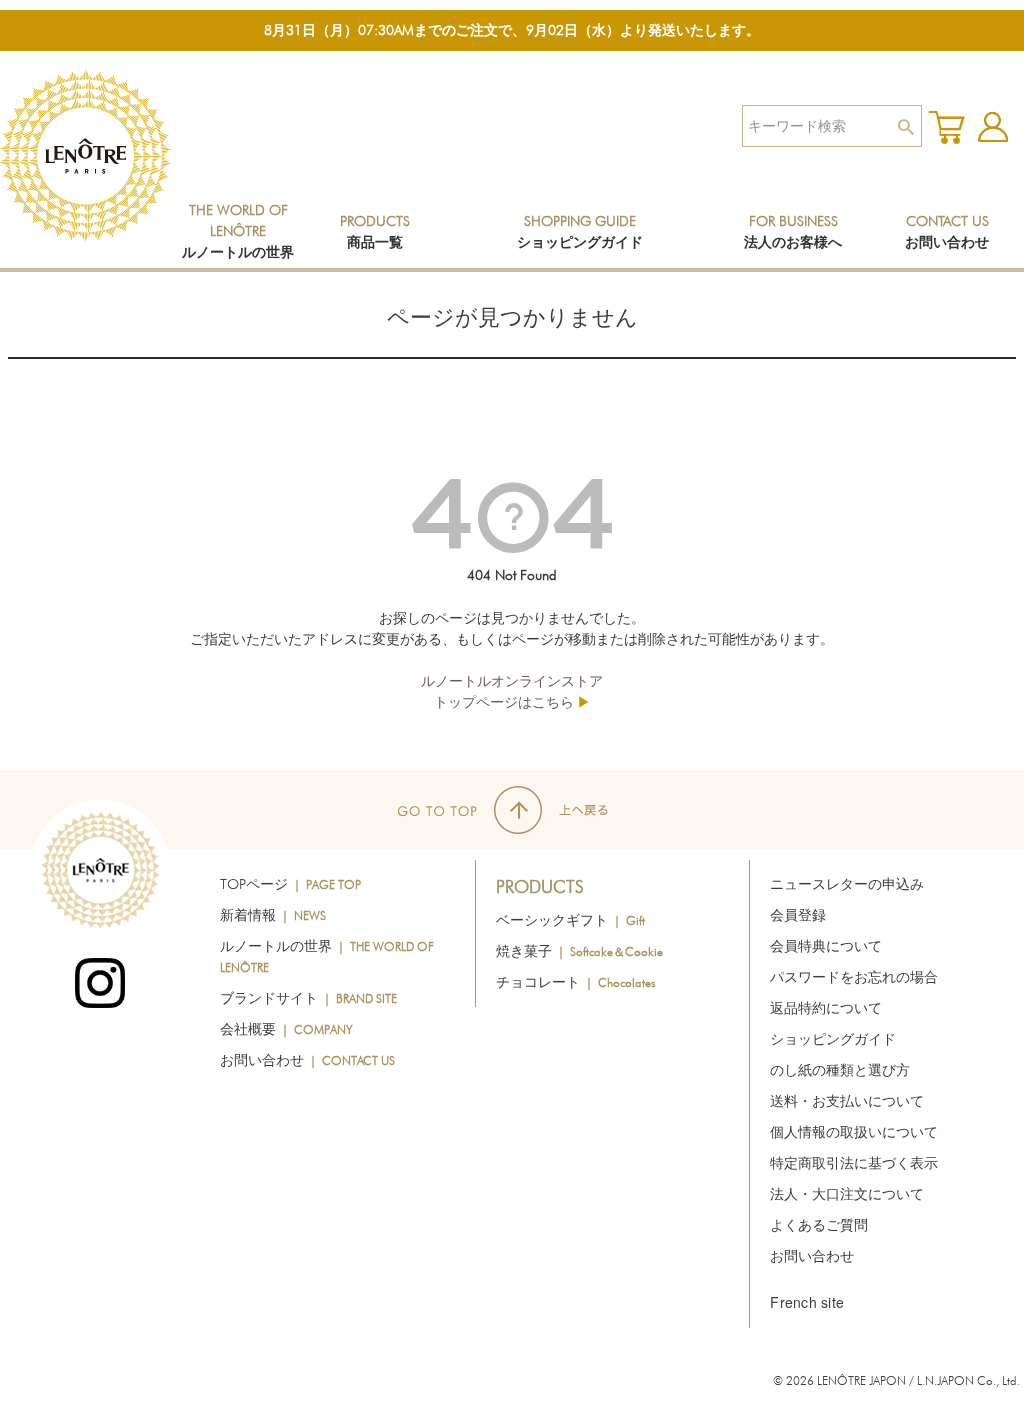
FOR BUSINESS (793, 231)
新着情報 (273, 915)
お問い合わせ (307, 1060)
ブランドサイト (308, 998)
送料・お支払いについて (847, 1101)
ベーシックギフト (570, 920)
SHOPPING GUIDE (580, 231)
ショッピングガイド (833, 1039)
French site (807, 1302)
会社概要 (286, 1029)
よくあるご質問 (819, 1225)
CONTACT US (947, 231)
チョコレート (576, 982)
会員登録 (798, 915)
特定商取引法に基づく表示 (854, 1163)
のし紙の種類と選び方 (840, 1070)
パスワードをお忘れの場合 (854, 977)
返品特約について (826, 1008)
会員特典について (826, 946)
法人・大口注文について (847, 1194)
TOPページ (290, 884)
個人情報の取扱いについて (854, 1132)
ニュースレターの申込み (847, 884)
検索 (905, 126)
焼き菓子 (579, 951)
